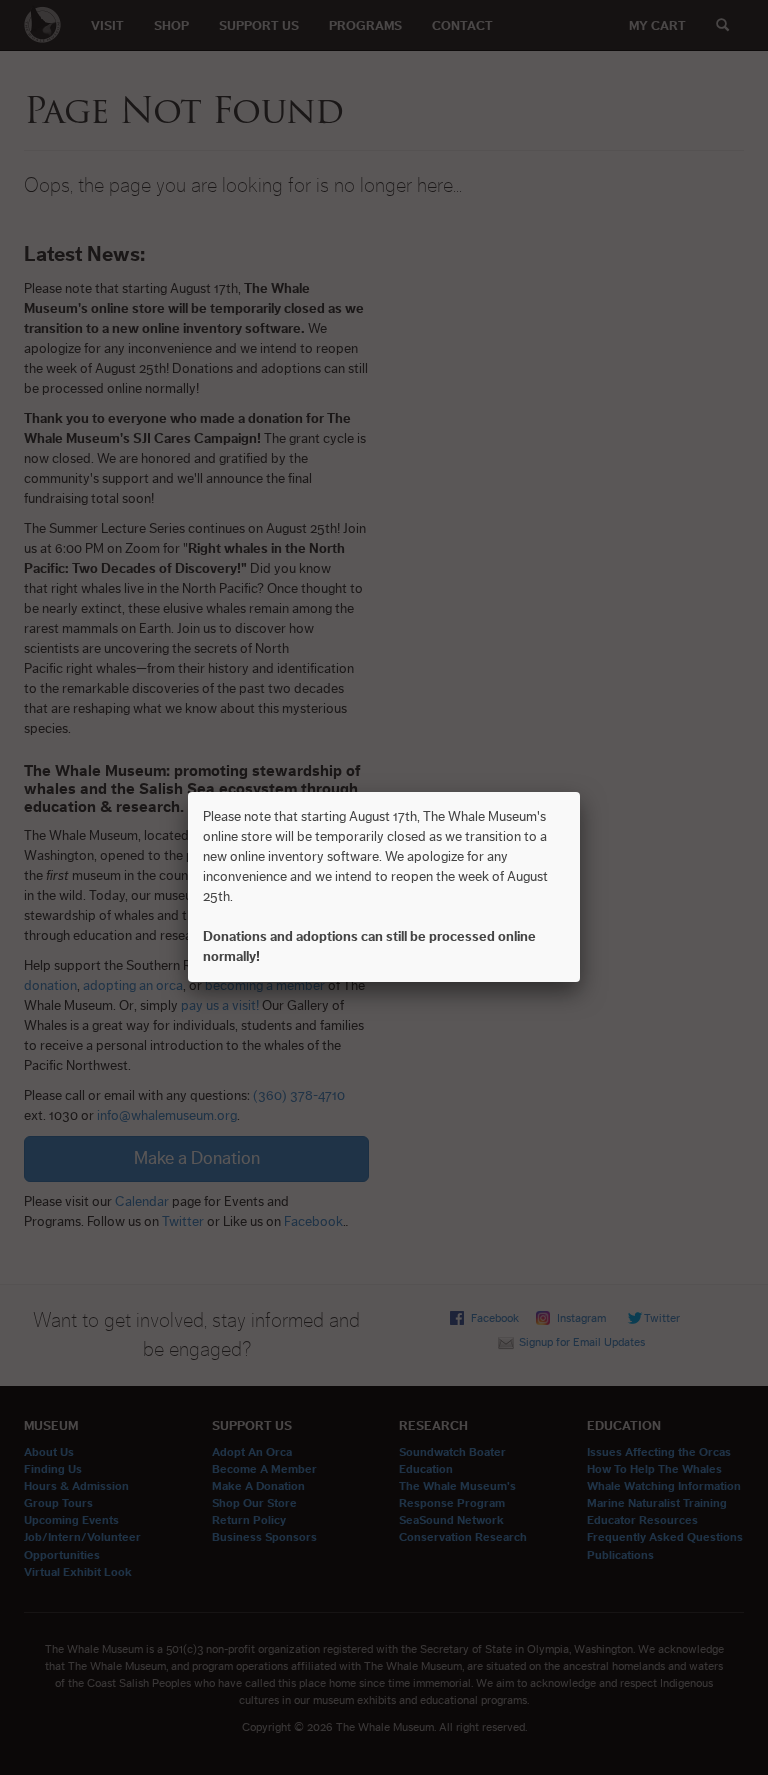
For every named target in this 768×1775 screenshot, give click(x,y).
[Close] (580, 792)
